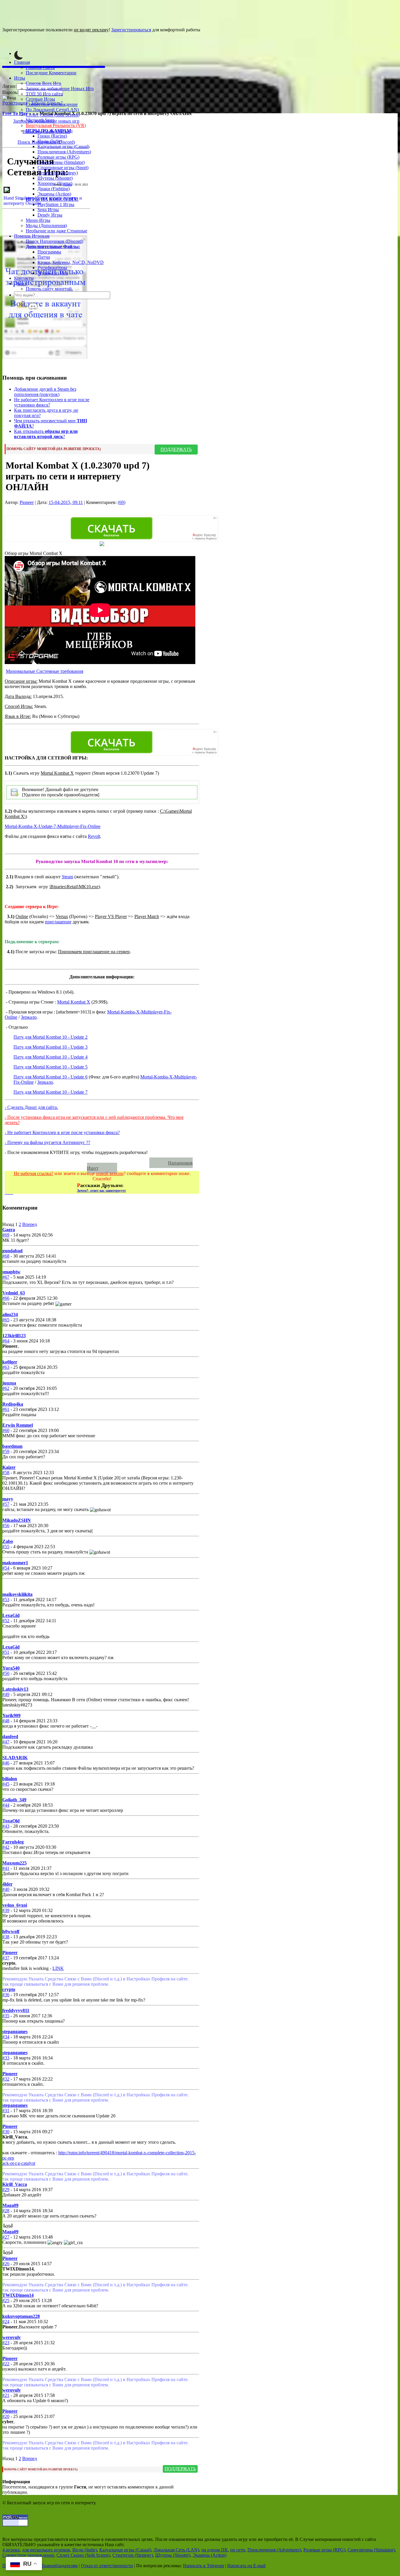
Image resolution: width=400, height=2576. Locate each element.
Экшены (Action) (210, 2555)
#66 (6, 1298)
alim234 (10, 1314)
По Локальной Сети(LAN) (52, 110)
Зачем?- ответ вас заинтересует (101, 1191)
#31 (6, 2111)
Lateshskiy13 (15, 1689)
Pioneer (68, 185)
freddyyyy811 (16, 2010)
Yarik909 (11, 1715)
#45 (6, 1784)
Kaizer (9, 1467)
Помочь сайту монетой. (49, 289)
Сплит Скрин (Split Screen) (53, 115)
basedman (12, 1446)
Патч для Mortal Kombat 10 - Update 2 (51, 1037)
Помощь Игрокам (32, 236)
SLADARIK (15, 1758)
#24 (6, 2322)
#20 (6, 2416)
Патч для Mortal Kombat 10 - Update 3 (51, 1047)
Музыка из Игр (53, 273)
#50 (6, 1673)
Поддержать (176, 449)
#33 (6, 2058)
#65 (6, 1320)
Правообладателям (59, 2566)
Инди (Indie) (50, 141)
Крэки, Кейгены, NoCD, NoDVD (71, 262)
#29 (6, 2190)
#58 (6, 1473)
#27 (6, 2237)
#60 (6, 1430)
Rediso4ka (13, 1404)
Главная (22, 62)
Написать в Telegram (204, 2566)
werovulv (12, 2337)
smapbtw (11, 1272)
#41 (6, 1868)
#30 (6, 2132)
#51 (6, 1652)
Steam (67, 877)
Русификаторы (52, 268)
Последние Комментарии (51, 73)
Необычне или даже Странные (57, 231)
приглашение (58, 922)
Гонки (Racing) (52, 136)
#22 (6, 2364)
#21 (6, 2395)
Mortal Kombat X (74, 1002)
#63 (6, 1367)
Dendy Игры (50, 215)
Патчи (44, 257)
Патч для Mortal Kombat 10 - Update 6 (51, 1077)
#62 (6, 1388)
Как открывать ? (46, 434)
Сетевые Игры (40, 99)
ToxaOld (11, 1821)
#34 (6, 2037)
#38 (6, 1937)
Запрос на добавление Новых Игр (60, 89)
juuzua (9, 1383)
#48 (6, 1721)
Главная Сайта (40, 67)
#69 (6, 1235)
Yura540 (11, 1668)
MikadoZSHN (17, 1520)
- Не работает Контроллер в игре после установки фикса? (62, 1132)
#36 (6, 1995)
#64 (6, 1341)
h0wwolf (11, 1931)
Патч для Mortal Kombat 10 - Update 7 (51, 1092)
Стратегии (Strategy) (58, 173)
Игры (20, 78)
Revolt (94, 836)
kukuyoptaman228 (21, 2316)
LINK (58, 1968)
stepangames (15, 2032)
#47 (6, 1742)
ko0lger (10, 1362)
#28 (6, 2211)
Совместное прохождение (52, 104)
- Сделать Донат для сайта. (31, 1107)
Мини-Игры (38, 220)
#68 (6, 1256)
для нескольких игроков (46, 2550)
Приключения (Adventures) (64, 152)
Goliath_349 (14, 1800)
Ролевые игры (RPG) (58, 157)
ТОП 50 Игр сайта (44, 94)
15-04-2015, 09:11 (66, 502)
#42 (6, 1847)
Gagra (9, 1230)
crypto (9, 1989)
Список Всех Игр (43, 83)
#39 (6, 1910)
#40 (6, 1889)
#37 (6, 1958)
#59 (6, 1451)
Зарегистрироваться (131, 30)
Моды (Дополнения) (46, 225)
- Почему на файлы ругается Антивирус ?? (47, 1142)
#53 (6, 1600)
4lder (7, 1884)
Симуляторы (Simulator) (61, 162)
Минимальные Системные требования (45, 671)
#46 (6, 1763)
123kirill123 (14, 1336)
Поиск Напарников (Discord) (54, 241)
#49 (6, 1694)
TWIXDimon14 (18, 2295)
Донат (20, 283)
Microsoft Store (40, 120)
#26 (6, 2264)
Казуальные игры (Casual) (63, 146)
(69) (122, 502)
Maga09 (10, 2205)
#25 (6, 2300)
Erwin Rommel (18, 1425)
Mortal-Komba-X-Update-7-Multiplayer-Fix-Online (53, 826)
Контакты (24, 278)
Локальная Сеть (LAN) (176, 2550)
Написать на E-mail (246, 2566)
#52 (6, 1621)
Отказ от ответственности (107, 2566)
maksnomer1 (15, 1563)
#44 (6, 1805)
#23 (6, 2343)
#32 (6, 2079)
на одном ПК (215, 2550)
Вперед (30, 1224)
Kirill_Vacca (15, 2184)
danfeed (10, 1737)
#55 (6, 1547)
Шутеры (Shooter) (55, 178)
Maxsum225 (14, 1863)
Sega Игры (48, 210)
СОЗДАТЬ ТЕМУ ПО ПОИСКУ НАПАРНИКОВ (80, 1163)
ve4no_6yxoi (15, 1905)
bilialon (10, 1779)
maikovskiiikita (17, 1594)
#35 (6, 2016)
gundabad (12, 1251)
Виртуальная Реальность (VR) (56, 125)
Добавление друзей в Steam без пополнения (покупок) (45, 392)
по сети (238, 2550)
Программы (49, 252)
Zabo (8, 1541)
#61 (6, 1409)
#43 (6, 1826)
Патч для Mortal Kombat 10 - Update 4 (51, 1057)
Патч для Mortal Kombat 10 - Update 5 (51, 1067)
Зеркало (29, 1017)
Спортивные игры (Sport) (63, 168)
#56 (6, 1525)
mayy (8, 1499)
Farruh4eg (13, 1842)
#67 (6, 1277)
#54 (6, 1568)
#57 (6, 1504)
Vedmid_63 (14, 1293)
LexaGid (11, 1615)
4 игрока (11, 2550)
